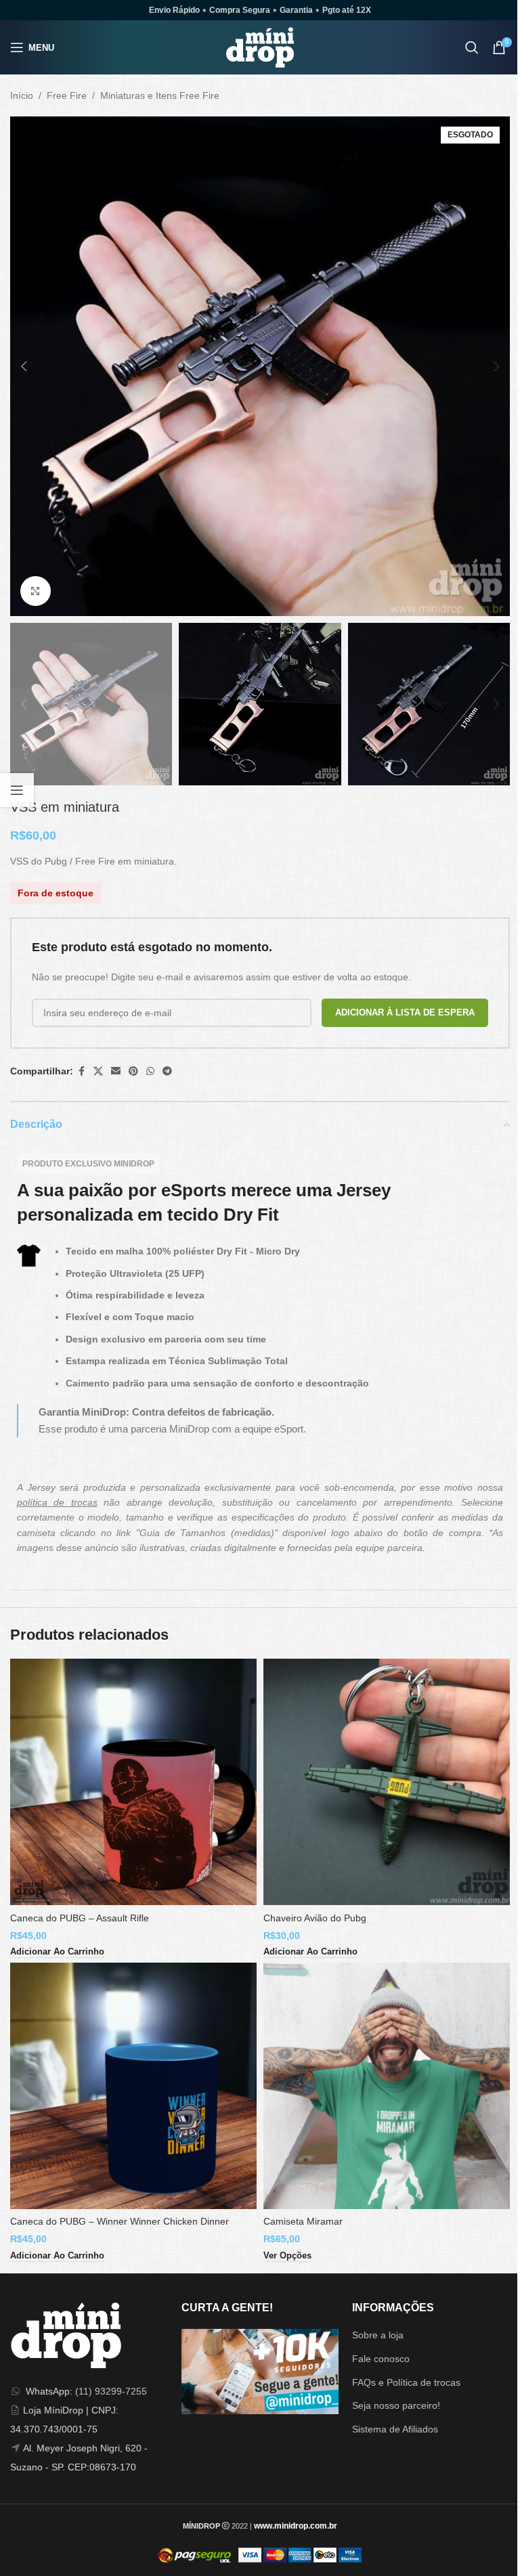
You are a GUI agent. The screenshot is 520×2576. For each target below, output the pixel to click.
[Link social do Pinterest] (133, 1071)
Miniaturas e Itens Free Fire (160, 95)
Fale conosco (381, 2359)
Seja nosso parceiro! (396, 2405)
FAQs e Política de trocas (406, 2382)
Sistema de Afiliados (395, 2429)
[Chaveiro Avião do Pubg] (387, 1782)
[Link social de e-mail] (116, 1071)
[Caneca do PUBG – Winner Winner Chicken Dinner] (133, 2086)
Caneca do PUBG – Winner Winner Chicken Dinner (120, 2221)
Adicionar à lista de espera (405, 1012)
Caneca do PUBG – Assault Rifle (80, 1918)
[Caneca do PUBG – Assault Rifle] (133, 1782)
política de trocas (57, 1502)
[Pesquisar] (472, 47)
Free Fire (67, 95)
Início (22, 95)
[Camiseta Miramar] (387, 2086)
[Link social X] (98, 1071)
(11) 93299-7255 (111, 2391)
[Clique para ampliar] (36, 591)
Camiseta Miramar (303, 2221)
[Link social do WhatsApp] (150, 1071)
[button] (24, 366)
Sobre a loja (378, 2335)
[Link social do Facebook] (81, 1071)
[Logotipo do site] (260, 47)
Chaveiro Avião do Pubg (315, 1918)
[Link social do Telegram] (167, 1071)
